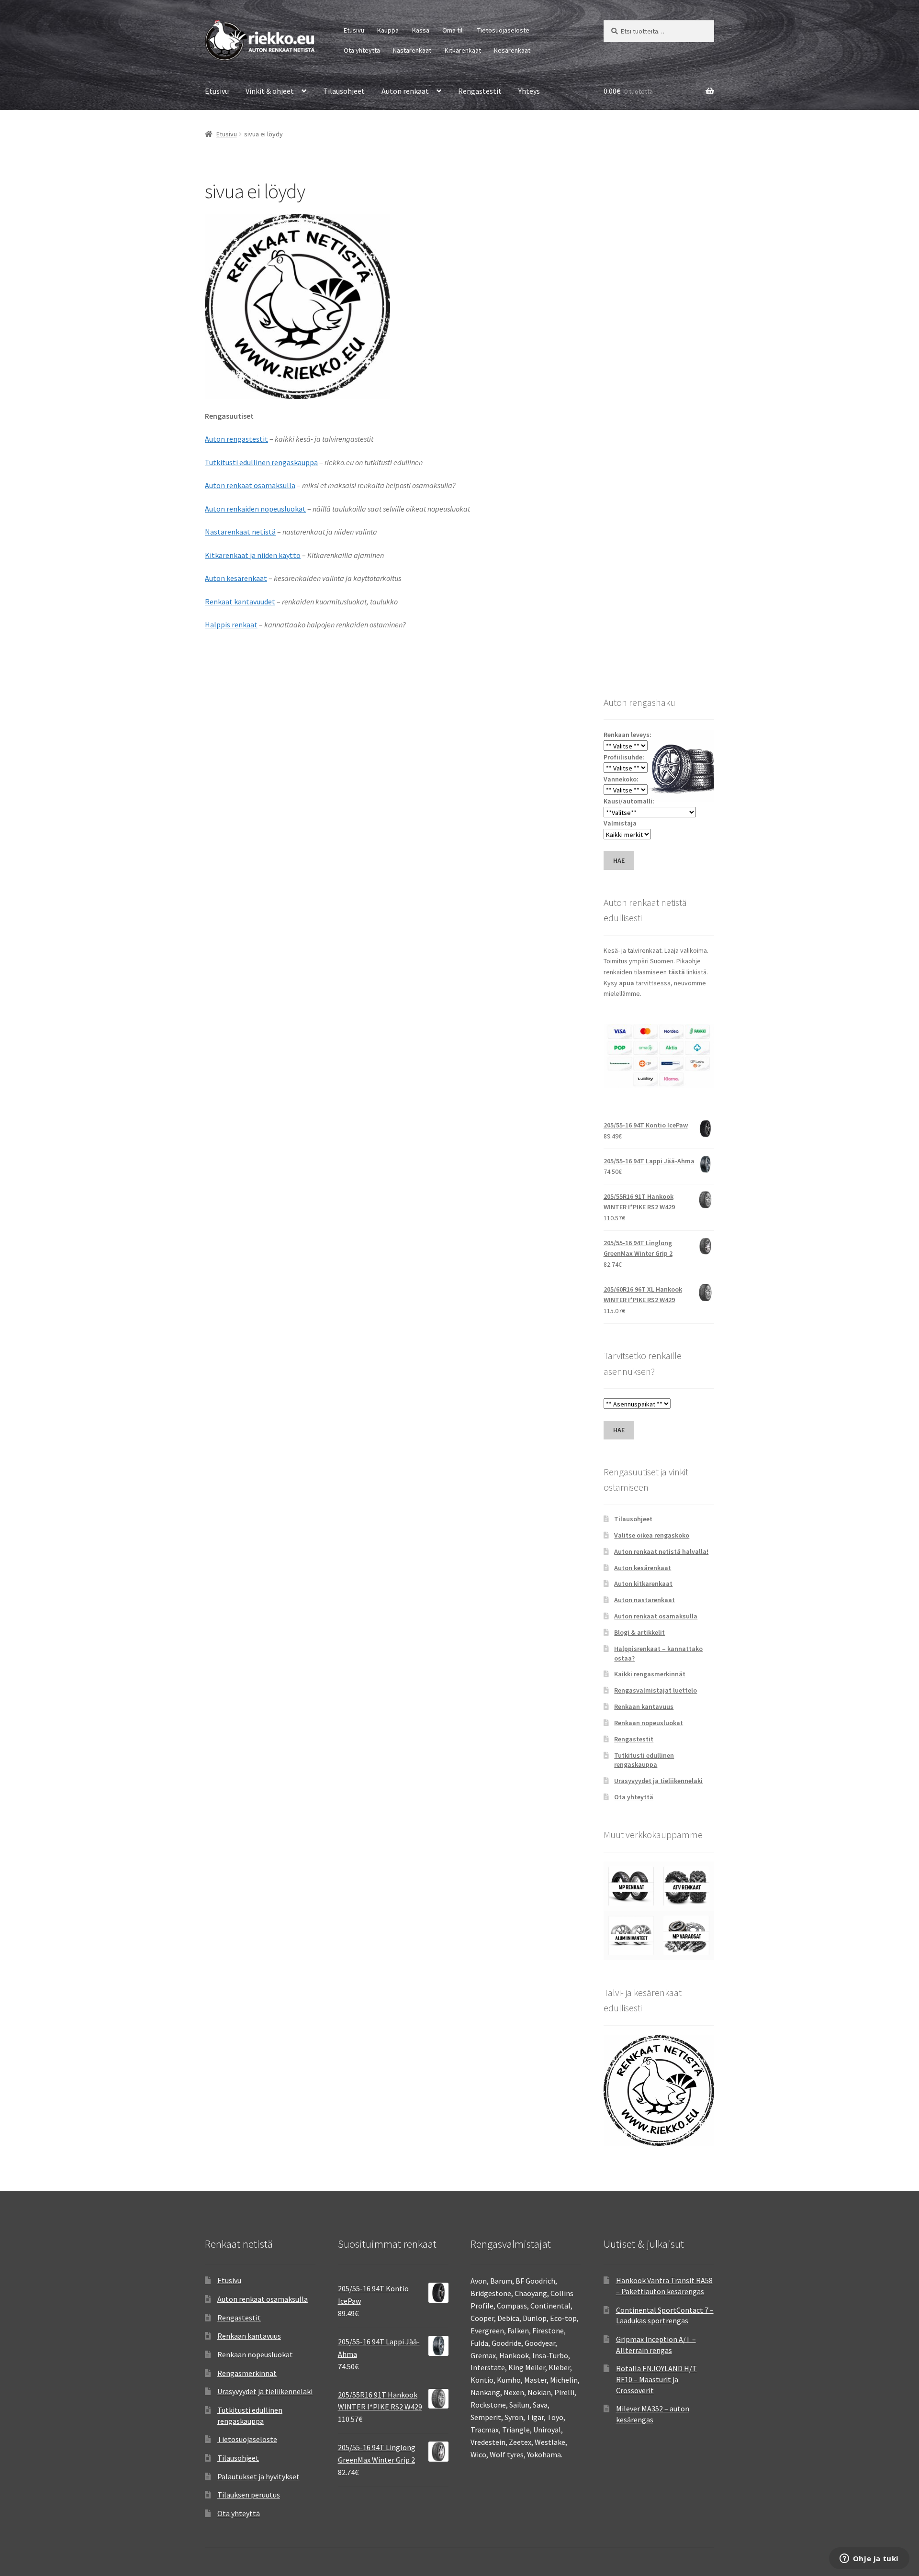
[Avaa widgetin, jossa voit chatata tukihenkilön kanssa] (869, 2559)
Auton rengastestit (236, 439)
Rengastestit (480, 91)
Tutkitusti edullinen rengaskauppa (261, 462)
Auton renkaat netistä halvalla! (661, 1551)
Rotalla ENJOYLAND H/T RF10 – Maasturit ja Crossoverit (656, 2379)
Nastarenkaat (412, 50)
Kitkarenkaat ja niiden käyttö (253, 555)
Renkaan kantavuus (644, 1706)
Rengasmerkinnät (247, 2373)
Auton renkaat (405, 91)
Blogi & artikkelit (639, 1632)
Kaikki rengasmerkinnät (650, 1674)
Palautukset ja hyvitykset (258, 2476)
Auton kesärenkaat (236, 578)
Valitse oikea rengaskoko (652, 1535)
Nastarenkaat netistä (240, 532)
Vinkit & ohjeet (270, 91)
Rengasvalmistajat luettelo (656, 1690)
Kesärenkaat (512, 50)
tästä (677, 972)
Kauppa (388, 30)
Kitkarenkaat (463, 50)
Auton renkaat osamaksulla (250, 485)
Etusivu (354, 30)
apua (627, 983)
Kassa (421, 30)
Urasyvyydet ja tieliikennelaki (658, 1781)
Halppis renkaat (231, 624)
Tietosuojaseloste (503, 30)
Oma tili (453, 30)
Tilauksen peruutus (249, 2495)
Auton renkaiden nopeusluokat (255, 509)
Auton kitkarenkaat (643, 1584)
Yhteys (529, 91)
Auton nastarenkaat (644, 1600)
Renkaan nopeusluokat (649, 1723)
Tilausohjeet (344, 91)
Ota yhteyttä (362, 50)
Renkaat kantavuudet (240, 602)
